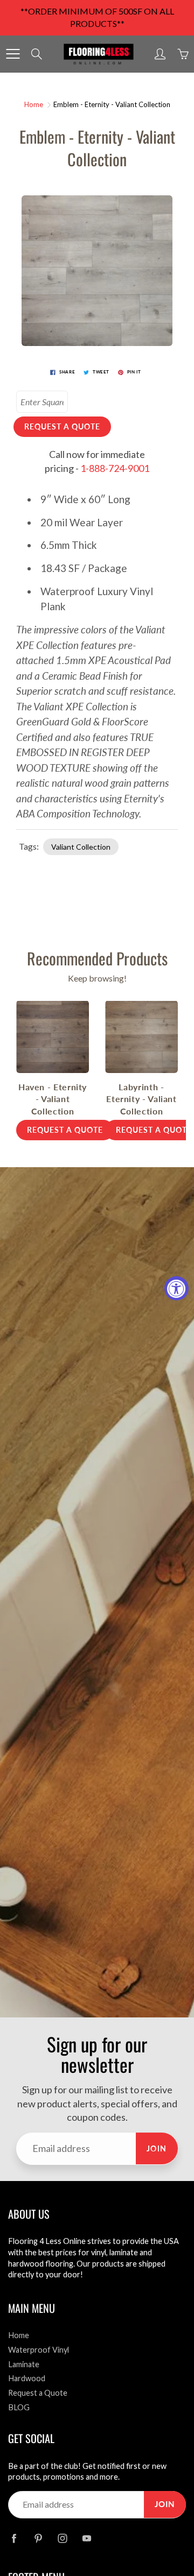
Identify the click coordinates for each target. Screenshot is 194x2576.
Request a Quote (38, 2393)
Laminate (24, 2364)
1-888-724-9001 (115, 468)
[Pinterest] (38, 2539)
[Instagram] (62, 2539)
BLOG (19, 2407)
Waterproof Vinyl (39, 2350)
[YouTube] (86, 2539)
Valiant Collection (81, 847)
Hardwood (27, 2378)
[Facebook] (14, 2539)
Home (34, 104)
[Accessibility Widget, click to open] (176, 1288)
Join (157, 2148)
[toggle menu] (13, 54)
